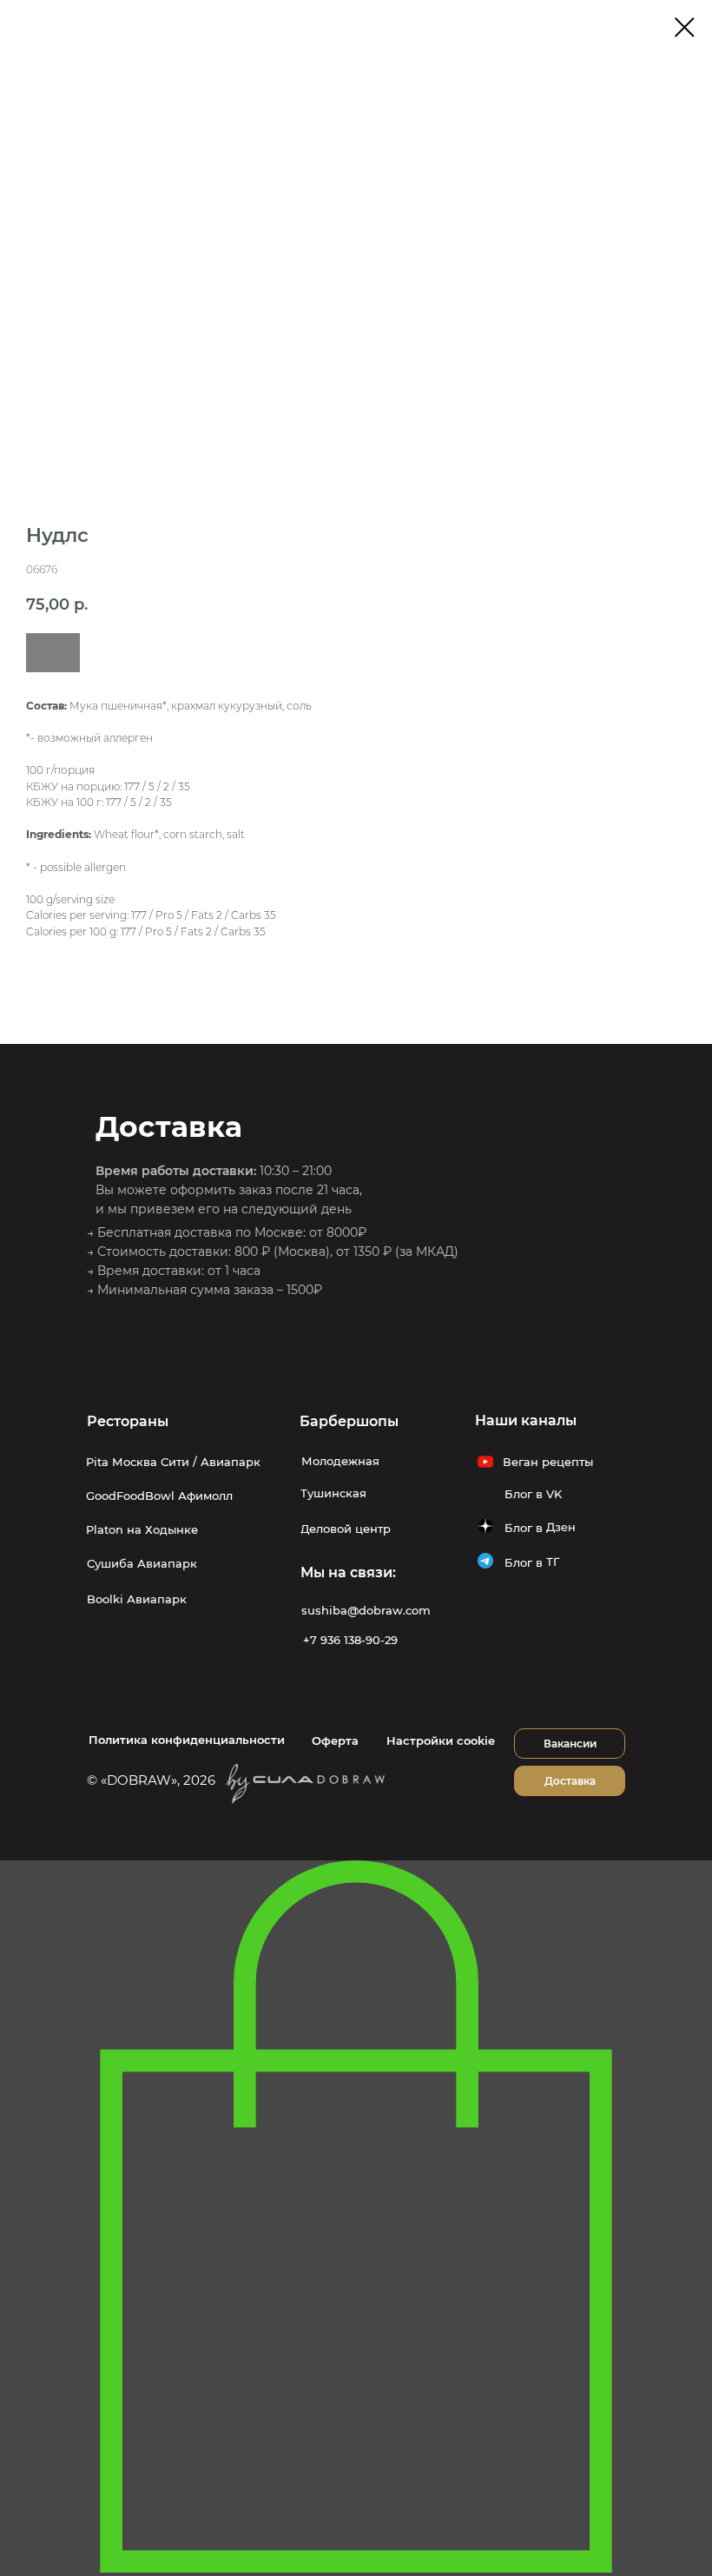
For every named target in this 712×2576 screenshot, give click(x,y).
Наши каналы (526, 1420)
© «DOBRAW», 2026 (151, 1780)
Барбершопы (349, 1421)
